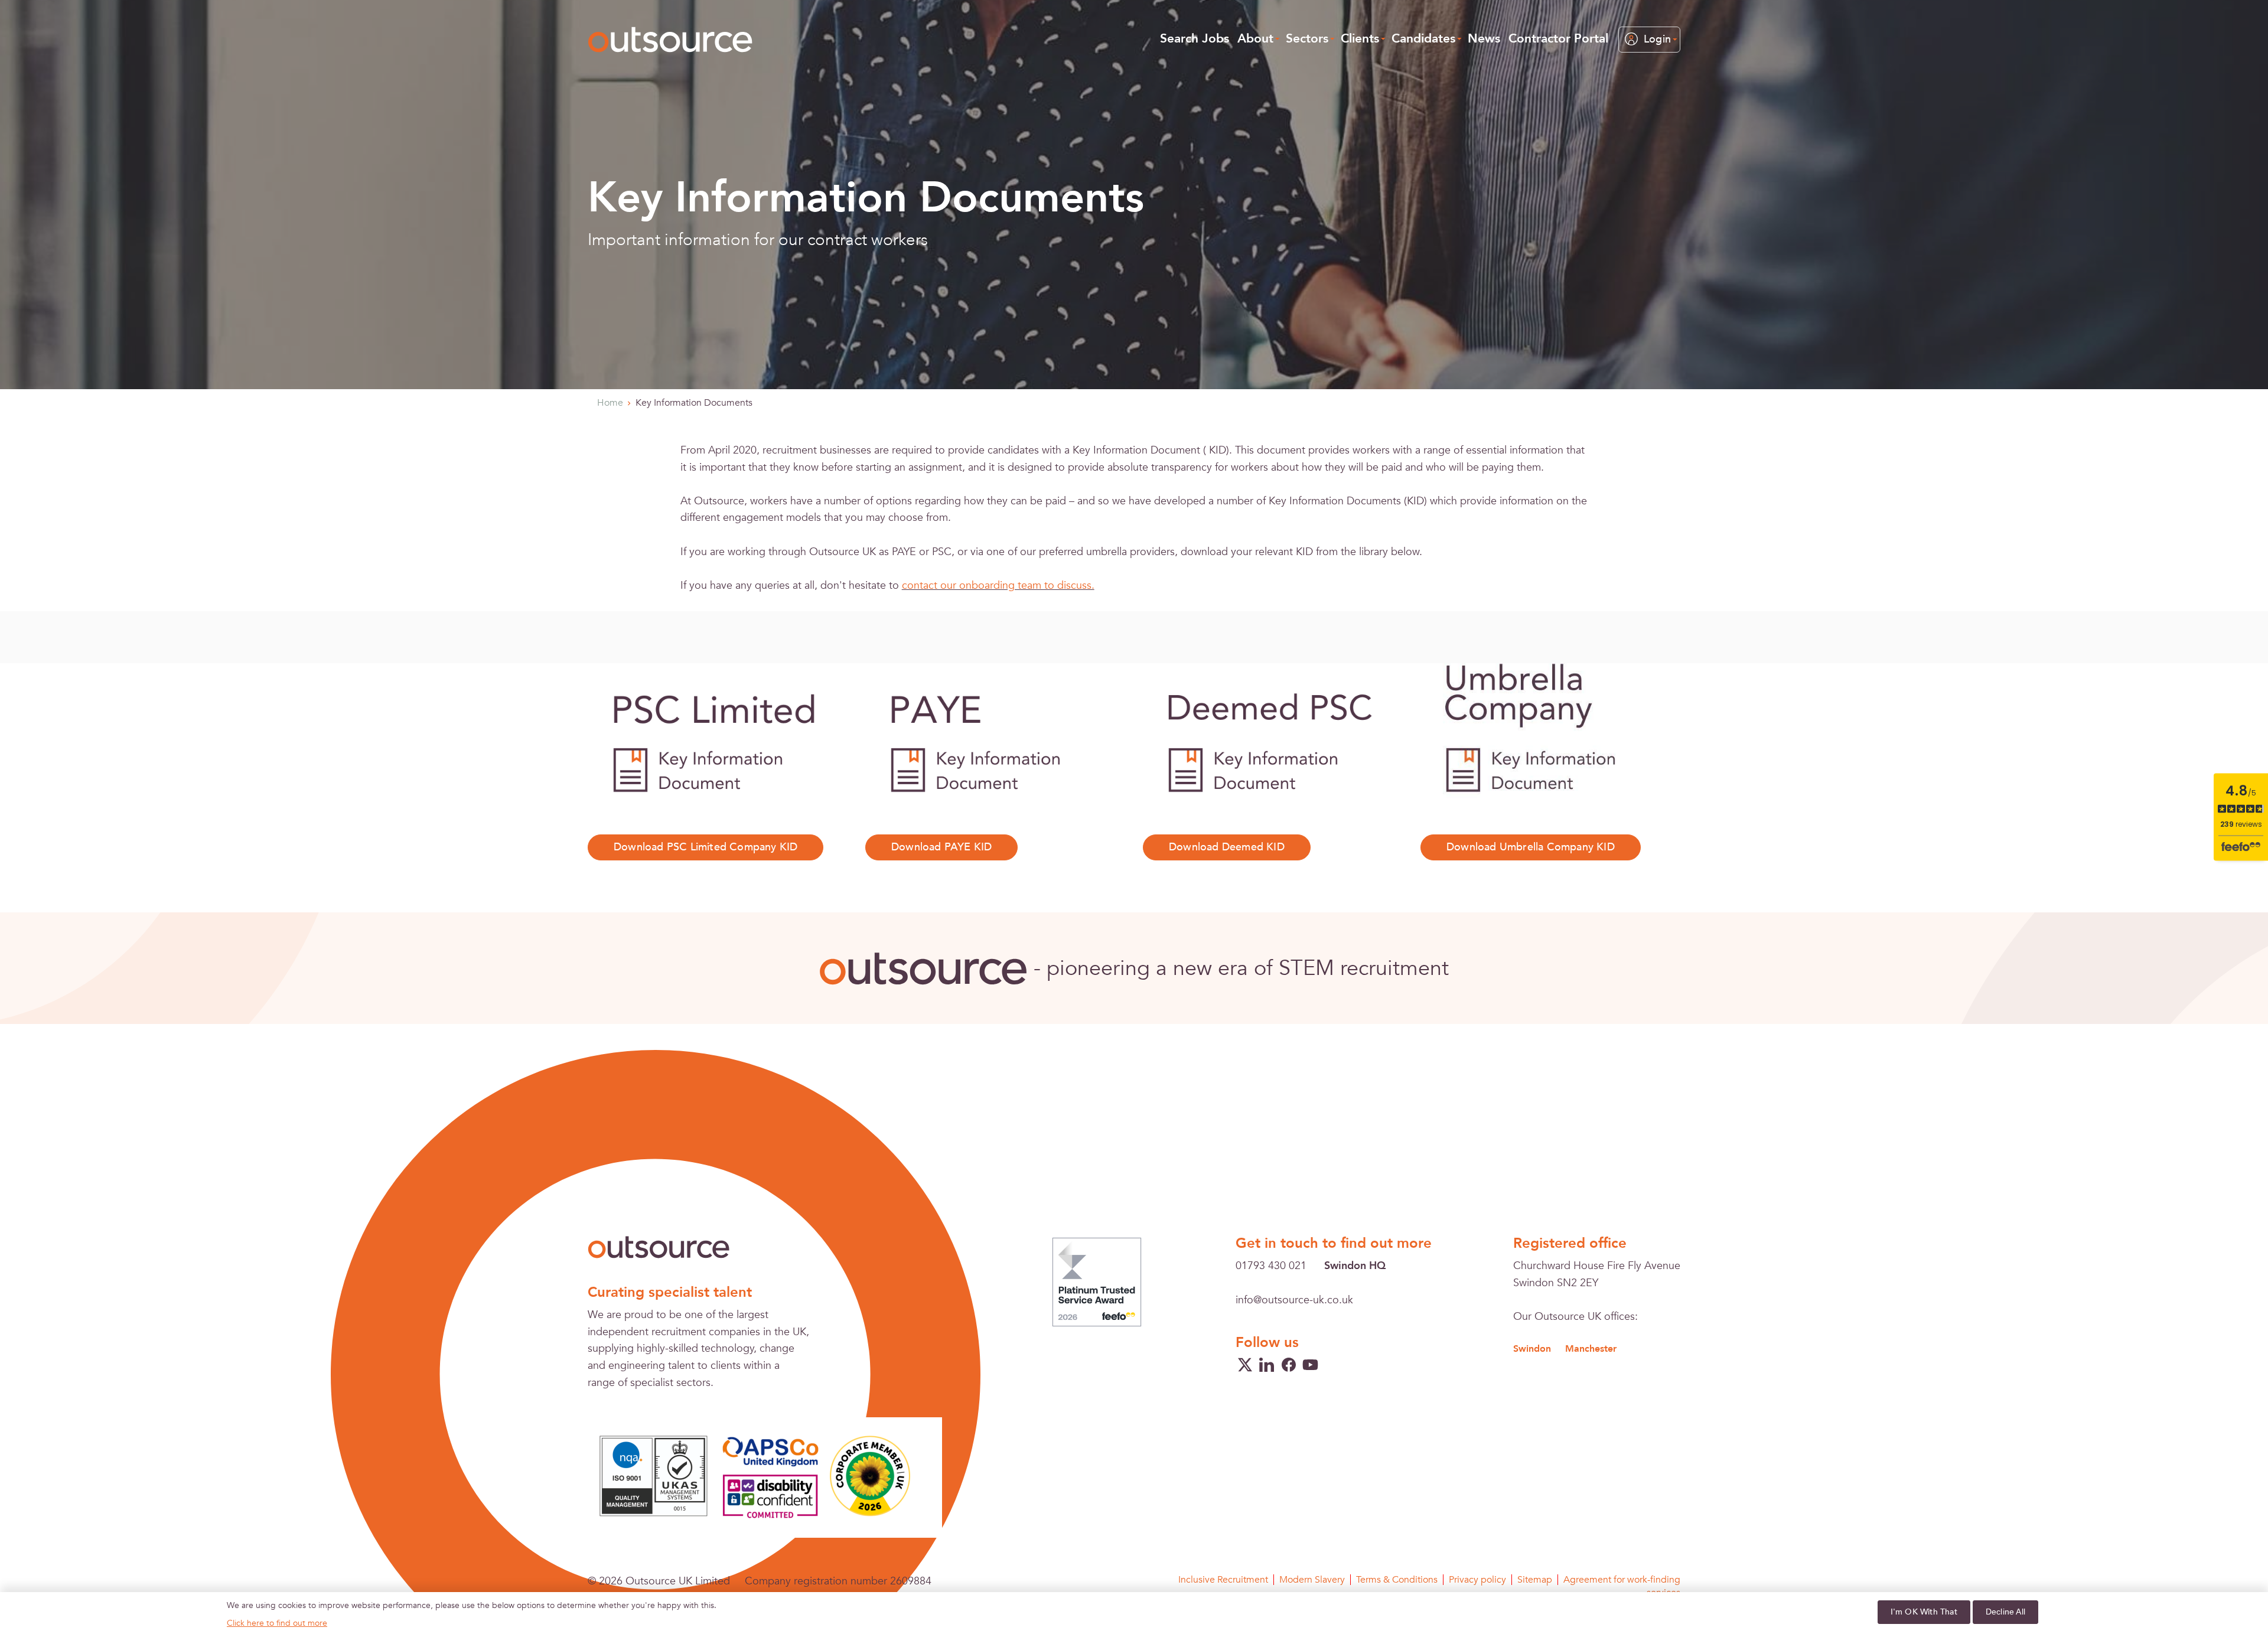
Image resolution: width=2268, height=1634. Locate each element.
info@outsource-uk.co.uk (1294, 1300)
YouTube (1311, 1365)
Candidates (1423, 39)
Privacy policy (1477, 1580)
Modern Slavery (1312, 1580)
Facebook (1289, 1365)
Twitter (1245, 1365)
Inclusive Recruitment (1223, 1580)
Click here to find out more (277, 1623)
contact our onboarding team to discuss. (998, 586)
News (1484, 39)
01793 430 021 (1271, 1266)
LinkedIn (1267, 1365)
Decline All (2005, 1612)
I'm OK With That (1924, 1612)
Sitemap (1535, 1580)
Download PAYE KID (941, 847)
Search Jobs (1195, 39)
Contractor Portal (1558, 39)
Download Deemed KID (1227, 847)
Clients (1360, 39)
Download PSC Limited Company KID (706, 847)
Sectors (1307, 39)
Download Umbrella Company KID (1531, 847)
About (1255, 39)
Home (610, 403)
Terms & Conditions (1397, 1580)
